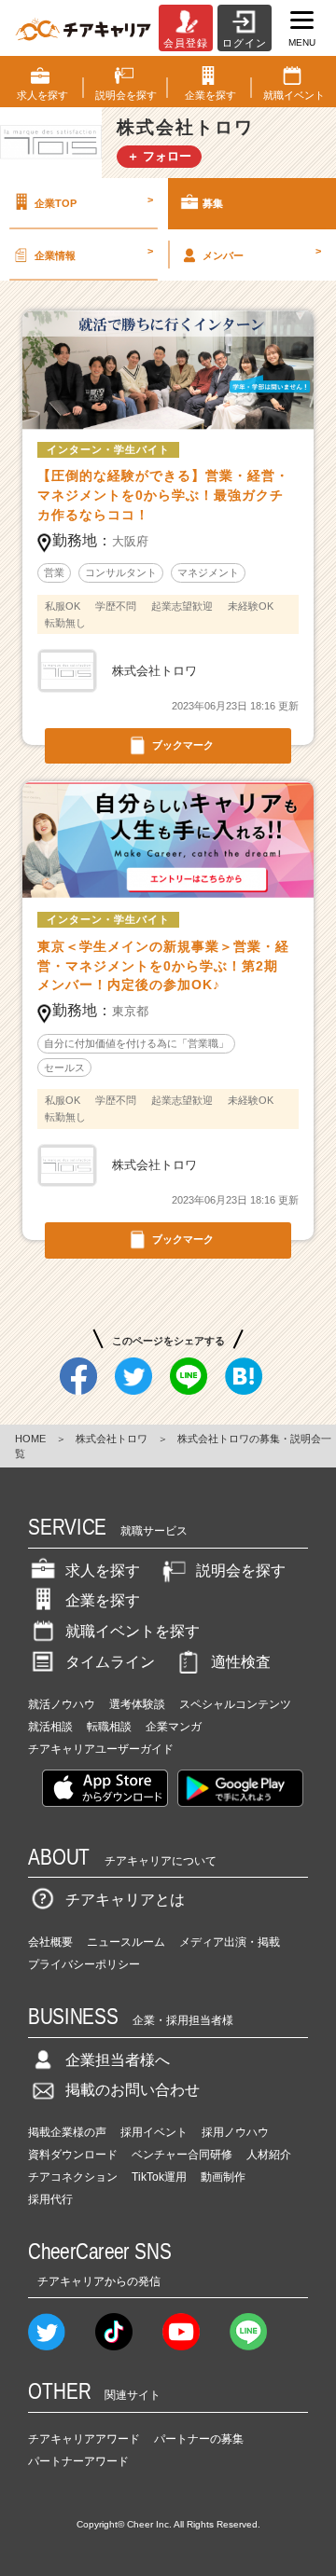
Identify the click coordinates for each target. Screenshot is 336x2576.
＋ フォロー (159, 156)
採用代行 (50, 2199)
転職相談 (109, 1727)
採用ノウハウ (235, 2132)
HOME (30, 1439)
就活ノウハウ (62, 1704)
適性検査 (241, 1662)
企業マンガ (174, 1727)
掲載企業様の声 (67, 2132)
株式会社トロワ (112, 1439)
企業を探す (103, 1600)
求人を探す (103, 1570)
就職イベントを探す (133, 1631)
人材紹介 (269, 2155)
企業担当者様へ (118, 2060)
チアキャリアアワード (84, 2439)
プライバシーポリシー (84, 1964)
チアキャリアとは (125, 1900)
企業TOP (94, 201)
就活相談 (50, 1727)
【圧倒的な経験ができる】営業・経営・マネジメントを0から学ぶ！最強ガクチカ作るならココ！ (163, 495)
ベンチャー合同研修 (182, 2155)
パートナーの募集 (199, 2439)
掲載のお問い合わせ (133, 2090)
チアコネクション (73, 2177)
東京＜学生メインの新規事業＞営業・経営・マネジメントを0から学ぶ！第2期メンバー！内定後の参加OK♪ (163, 966)
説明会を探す (241, 1570)
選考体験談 (137, 1704)
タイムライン (110, 1662)
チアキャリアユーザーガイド (101, 1749)
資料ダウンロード (73, 2155)
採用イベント (154, 2132)
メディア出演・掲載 (230, 1942)
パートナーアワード (78, 2461)
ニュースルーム (126, 1942)
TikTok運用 (159, 2177)
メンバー (262, 253)
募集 (213, 203)
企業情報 (94, 253)
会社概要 (50, 1942)
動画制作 (223, 2177)
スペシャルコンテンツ (235, 1704)
